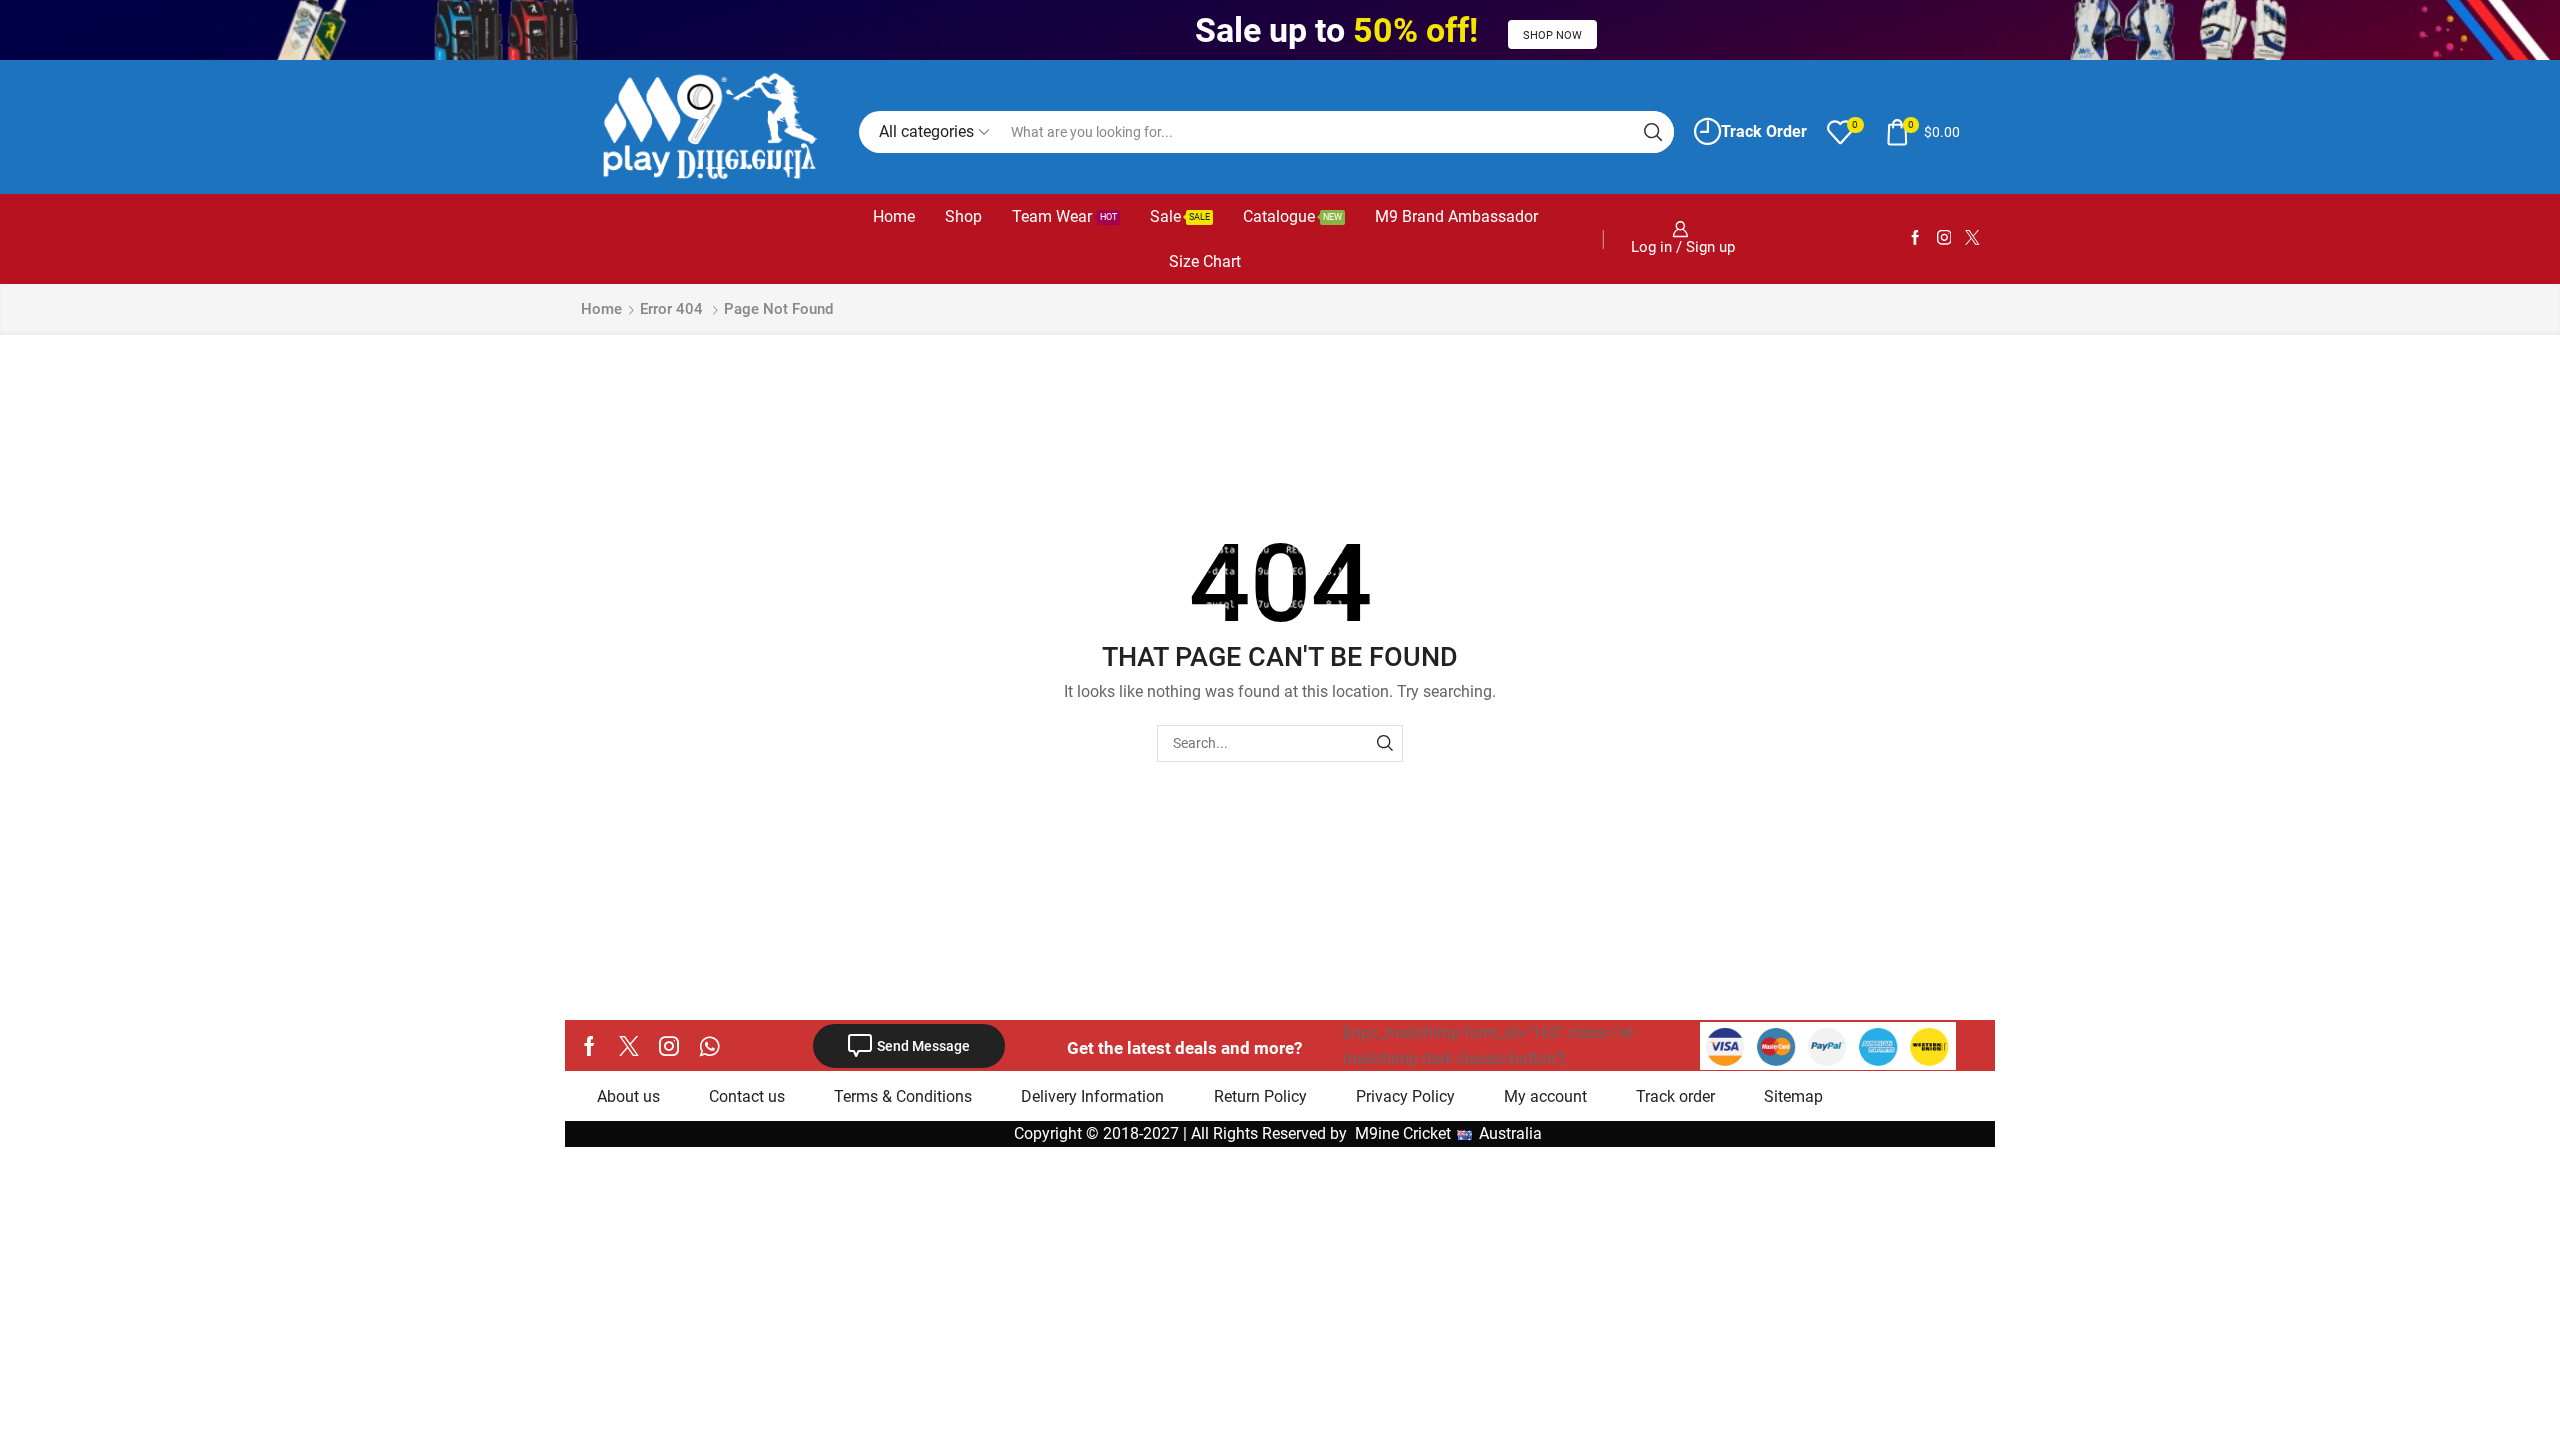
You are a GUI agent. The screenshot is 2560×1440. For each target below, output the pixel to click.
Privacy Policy (1405, 1096)
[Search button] (1653, 132)
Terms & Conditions (903, 1096)
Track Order (1764, 131)
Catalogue (1292, 216)
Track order (1675, 1096)
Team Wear (1064, 216)
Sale (1180, 216)
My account (1545, 1096)
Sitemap (1793, 1096)
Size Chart (1205, 261)
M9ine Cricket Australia (1450, 1133)
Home (894, 216)
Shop (963, 216)
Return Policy (1260, 1096)
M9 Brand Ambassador (1456, 216)
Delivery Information (1092, 1096)
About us (628, 1096)
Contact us (747, 1096)
